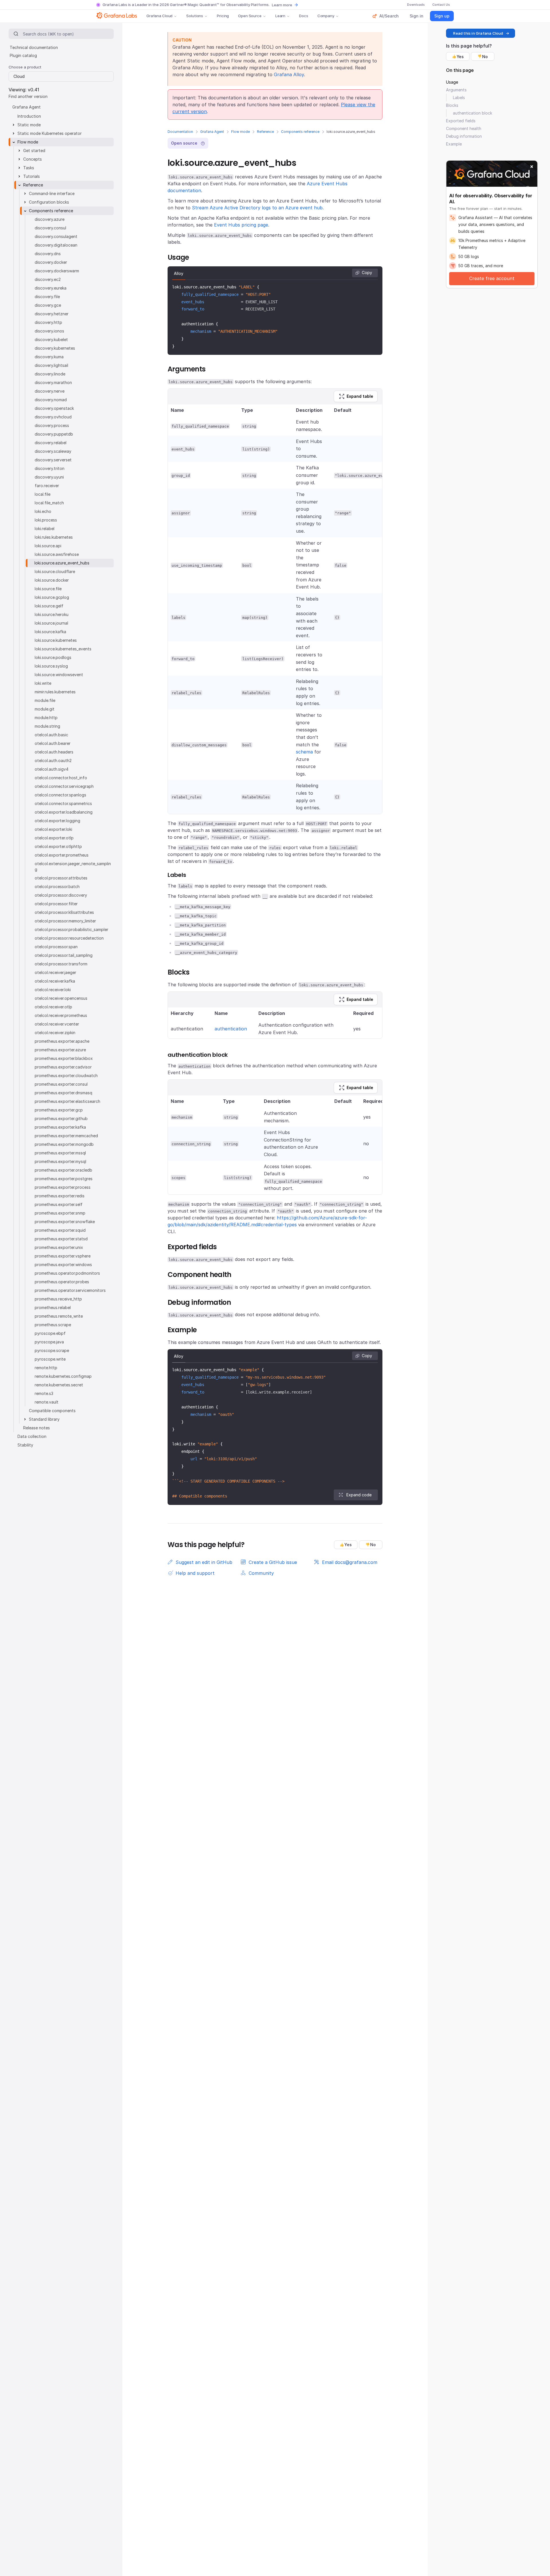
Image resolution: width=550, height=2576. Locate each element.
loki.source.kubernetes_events (63, 649)
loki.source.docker (52, 580)
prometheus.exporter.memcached (66, 1136)
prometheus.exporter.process (63, 1187)
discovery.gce (48, 305)
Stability (25, 1445)
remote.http (46, 1368)
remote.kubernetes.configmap (63, 1376)
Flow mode (240, 132)
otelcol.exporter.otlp (54, 838)
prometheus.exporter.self (59, 1204)
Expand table (360, 396)
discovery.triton (50, 468)
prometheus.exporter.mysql (60, 1161)
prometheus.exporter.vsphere (63, 1256)
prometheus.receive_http (58, 1299)
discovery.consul (50, 228)
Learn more (282, 5)
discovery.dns (48, 254)
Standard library (44, 1419)
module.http (46, 718)
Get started (34, 150)
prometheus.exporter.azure (60, 1050)
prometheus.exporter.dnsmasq (63, 1093)
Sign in (417, 16)
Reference (265, 132)
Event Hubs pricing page (241, 225)
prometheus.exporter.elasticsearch (67, 1101)
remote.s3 (44, 1393)
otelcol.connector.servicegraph (64, 786)
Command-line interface (52, 193)
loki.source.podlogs (53, 657)
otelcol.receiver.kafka (55, 981)
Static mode (29, 125)
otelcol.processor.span (56, 947)
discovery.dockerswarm (57, 271)
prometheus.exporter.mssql (60, 1153)
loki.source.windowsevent (59, 675)
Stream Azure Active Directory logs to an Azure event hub (257, 208)
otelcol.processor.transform (61, 964)
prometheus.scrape (53, 1325)
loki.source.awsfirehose (57, 554)
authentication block (473, 113)
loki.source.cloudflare (55, 571)
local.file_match (49, 503)
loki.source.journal (51, 623)
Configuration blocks (49, 202)
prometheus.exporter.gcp (59, 1110)
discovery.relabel (51, 443)
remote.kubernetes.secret (59, 1385)
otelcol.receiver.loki (53, 990)
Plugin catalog (23, 55)
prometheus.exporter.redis (60, 1196)
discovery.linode (50, 374)
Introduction (29, 116)
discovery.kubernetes (55, 348)
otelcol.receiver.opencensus (61, 998)
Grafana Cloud (159, 16)
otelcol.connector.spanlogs (60, 795)
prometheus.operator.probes (62, 1282)
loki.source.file (48, 589)
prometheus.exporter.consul (61, 1084)
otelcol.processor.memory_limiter (65, 921)
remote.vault (47, 1402)
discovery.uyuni (49, 477)
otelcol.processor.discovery (61, 895)
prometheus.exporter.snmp (60, 1213)
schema (304, 752)
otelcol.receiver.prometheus (61, 1015)
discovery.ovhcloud (53, 417)
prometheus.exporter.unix (59, 1247)
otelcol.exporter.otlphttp (58, 846)
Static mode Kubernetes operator (50, 133)
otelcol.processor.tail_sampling (64, 955)
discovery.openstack (54, 408)
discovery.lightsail (51, 365)
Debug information (464, 136)
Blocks (452, 105)
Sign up (442, 16)
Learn (280, 16)
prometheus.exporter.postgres (64, 1179)
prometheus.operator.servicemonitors (70, 1290)
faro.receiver (47, 486)
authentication (231, 1029)
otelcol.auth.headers (54, 752)
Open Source (250, 16)
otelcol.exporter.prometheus (62, 855)
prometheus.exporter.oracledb (63, 1170)
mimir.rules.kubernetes (55, 692)
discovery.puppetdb (54, 434)
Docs (304, 16)
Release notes (37, 1428)
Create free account (492, 278)
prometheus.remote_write (59, 1316)
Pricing (223, 16)
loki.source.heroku (52, 614)
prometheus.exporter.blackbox (64, 1058)
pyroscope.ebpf (50, 1333)
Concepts (33, 159)
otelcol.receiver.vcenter (57, 1024)
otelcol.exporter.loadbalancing (64, 812)
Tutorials (32, 176)
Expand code (359, 1495)
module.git (45, 709)
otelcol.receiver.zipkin (55, 1033)
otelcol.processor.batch (57, 886)
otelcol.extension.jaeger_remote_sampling (73, 866)
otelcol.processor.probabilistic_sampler (71, 929)
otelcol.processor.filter (56, 904)
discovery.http (48, 322)
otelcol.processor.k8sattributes (64, 912)
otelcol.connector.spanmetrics (63, 803)
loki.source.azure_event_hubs (62, 563)
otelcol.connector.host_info (61, 778)
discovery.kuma (49, 357)
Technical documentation (34, 47)
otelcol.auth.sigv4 (52, 769)
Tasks (29, 168)
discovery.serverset (53, 460)
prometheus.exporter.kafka (60, 1127)
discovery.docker (51, 262)
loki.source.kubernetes (56, 640)
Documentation (180, 132)
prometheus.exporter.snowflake (65, 1222)
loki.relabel (45, 529)
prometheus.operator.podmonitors (67, 1273)
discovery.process (52, 425)
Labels (459, 98)
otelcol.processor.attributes (61, 878)
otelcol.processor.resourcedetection (69, 938)
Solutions (195, 16)
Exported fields (461, 121)
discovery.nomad (51, 400)
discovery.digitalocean (56, 245)
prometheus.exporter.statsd (61, 1239)
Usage (452, 82)
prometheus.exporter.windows (63, 1265)
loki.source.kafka (50, 632)
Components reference (300, 132)
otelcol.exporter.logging (57, 821)
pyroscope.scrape (52, 1350)
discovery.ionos (49, 331)
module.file (45, 700)
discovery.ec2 (48, 279)
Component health (464, 128)
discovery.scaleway (53, 451)
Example (454, 144)
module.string (47, 726)
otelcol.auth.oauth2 (53, 760)
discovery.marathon (53, 382)
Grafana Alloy (289, 74)
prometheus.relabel (53, 1307)
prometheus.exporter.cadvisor (63, 1067)
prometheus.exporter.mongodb (64, 1144)
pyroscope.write (50, 1359)
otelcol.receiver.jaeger (55, 972)
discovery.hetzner (52, 314)
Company (326, 16)
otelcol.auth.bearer (53, 743)
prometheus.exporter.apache (62, 1041)
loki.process (46, 520)
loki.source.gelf (49, 606)
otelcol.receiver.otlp (53, 1007)
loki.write (43, 683)
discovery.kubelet (51, 340)
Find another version (28, 96)
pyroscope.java (49, 1342)
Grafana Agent (212, 132)
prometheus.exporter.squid (60, 1230)
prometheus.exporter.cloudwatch (66, 1076)
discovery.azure (50, 219)
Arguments (456, 90)
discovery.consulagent (56, 236)
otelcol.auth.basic (51, 735)
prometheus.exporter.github (61, 1118)
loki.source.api (48, 546)
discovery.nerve (50, 391)
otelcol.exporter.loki (53, 829)
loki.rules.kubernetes (54, 537)
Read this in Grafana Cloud (478, 33)
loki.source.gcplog (52, 597)
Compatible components (52, 1411)
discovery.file (47, 297)
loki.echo (43, 511)
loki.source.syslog (51, 666)
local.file (43, 494)
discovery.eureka (51, 288)
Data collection (32, 1436)
